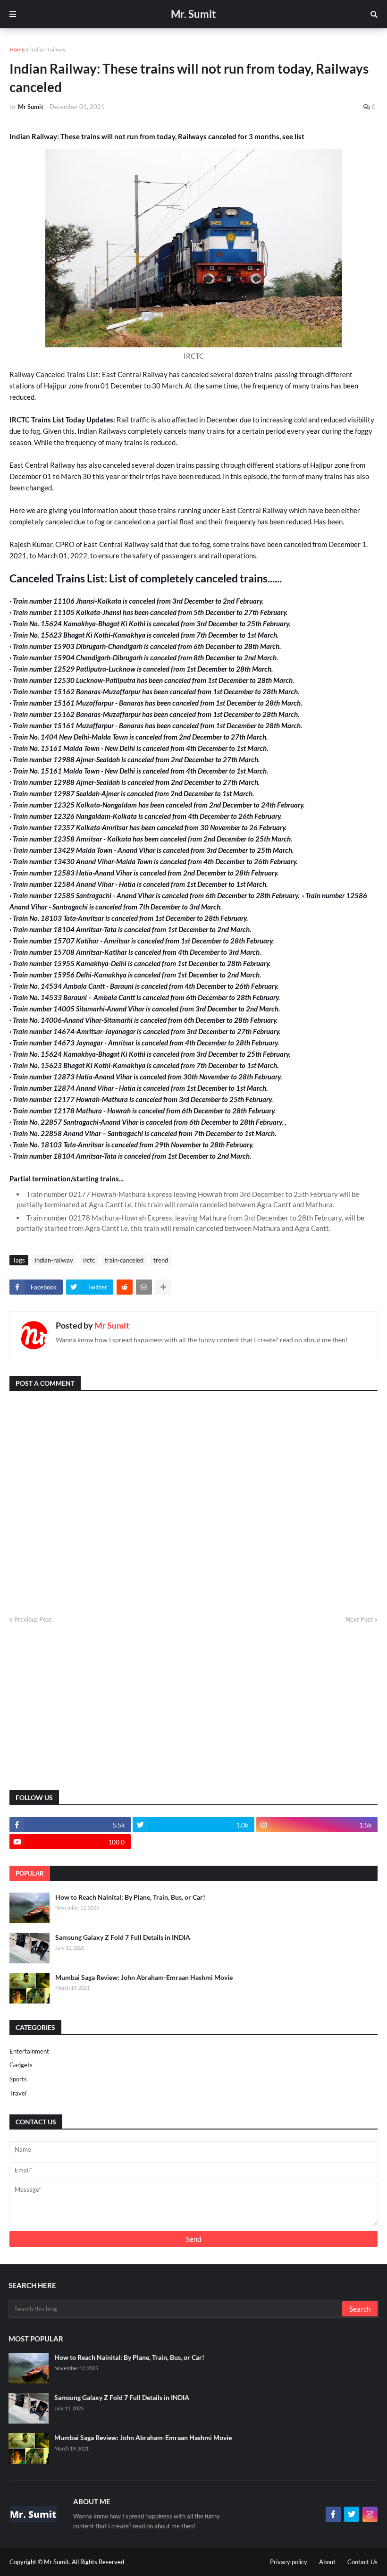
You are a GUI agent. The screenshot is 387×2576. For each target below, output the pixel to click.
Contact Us (362, 2562)
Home (17, 49)
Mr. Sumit (193, 14)
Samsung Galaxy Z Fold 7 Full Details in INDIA (123, 1937)
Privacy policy (289, 2562)
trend (161, 1260)
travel (18, 2093)
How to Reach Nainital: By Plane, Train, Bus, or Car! (130, 1897)
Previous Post (33, 1619)
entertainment (29, 2051)
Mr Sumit (112, 1325)
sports (18, 2079)
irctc (89, 1260)
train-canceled (124, 1260)
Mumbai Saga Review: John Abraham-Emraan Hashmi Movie (144, 1977)
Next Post (359, 1619)
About (327, 2562)
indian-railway (48, 49)
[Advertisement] (193, 1708)
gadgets (21, 2065)
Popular (30, 1873)
